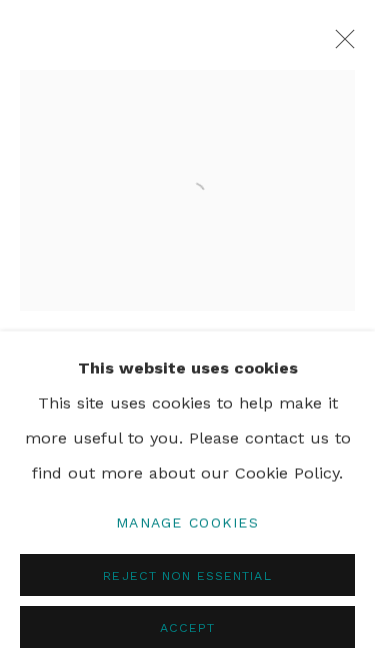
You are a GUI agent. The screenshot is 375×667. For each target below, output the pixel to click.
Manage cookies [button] (187, 521)
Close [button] (340, 45)
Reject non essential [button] (187, 574)
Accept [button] (188, 626)
